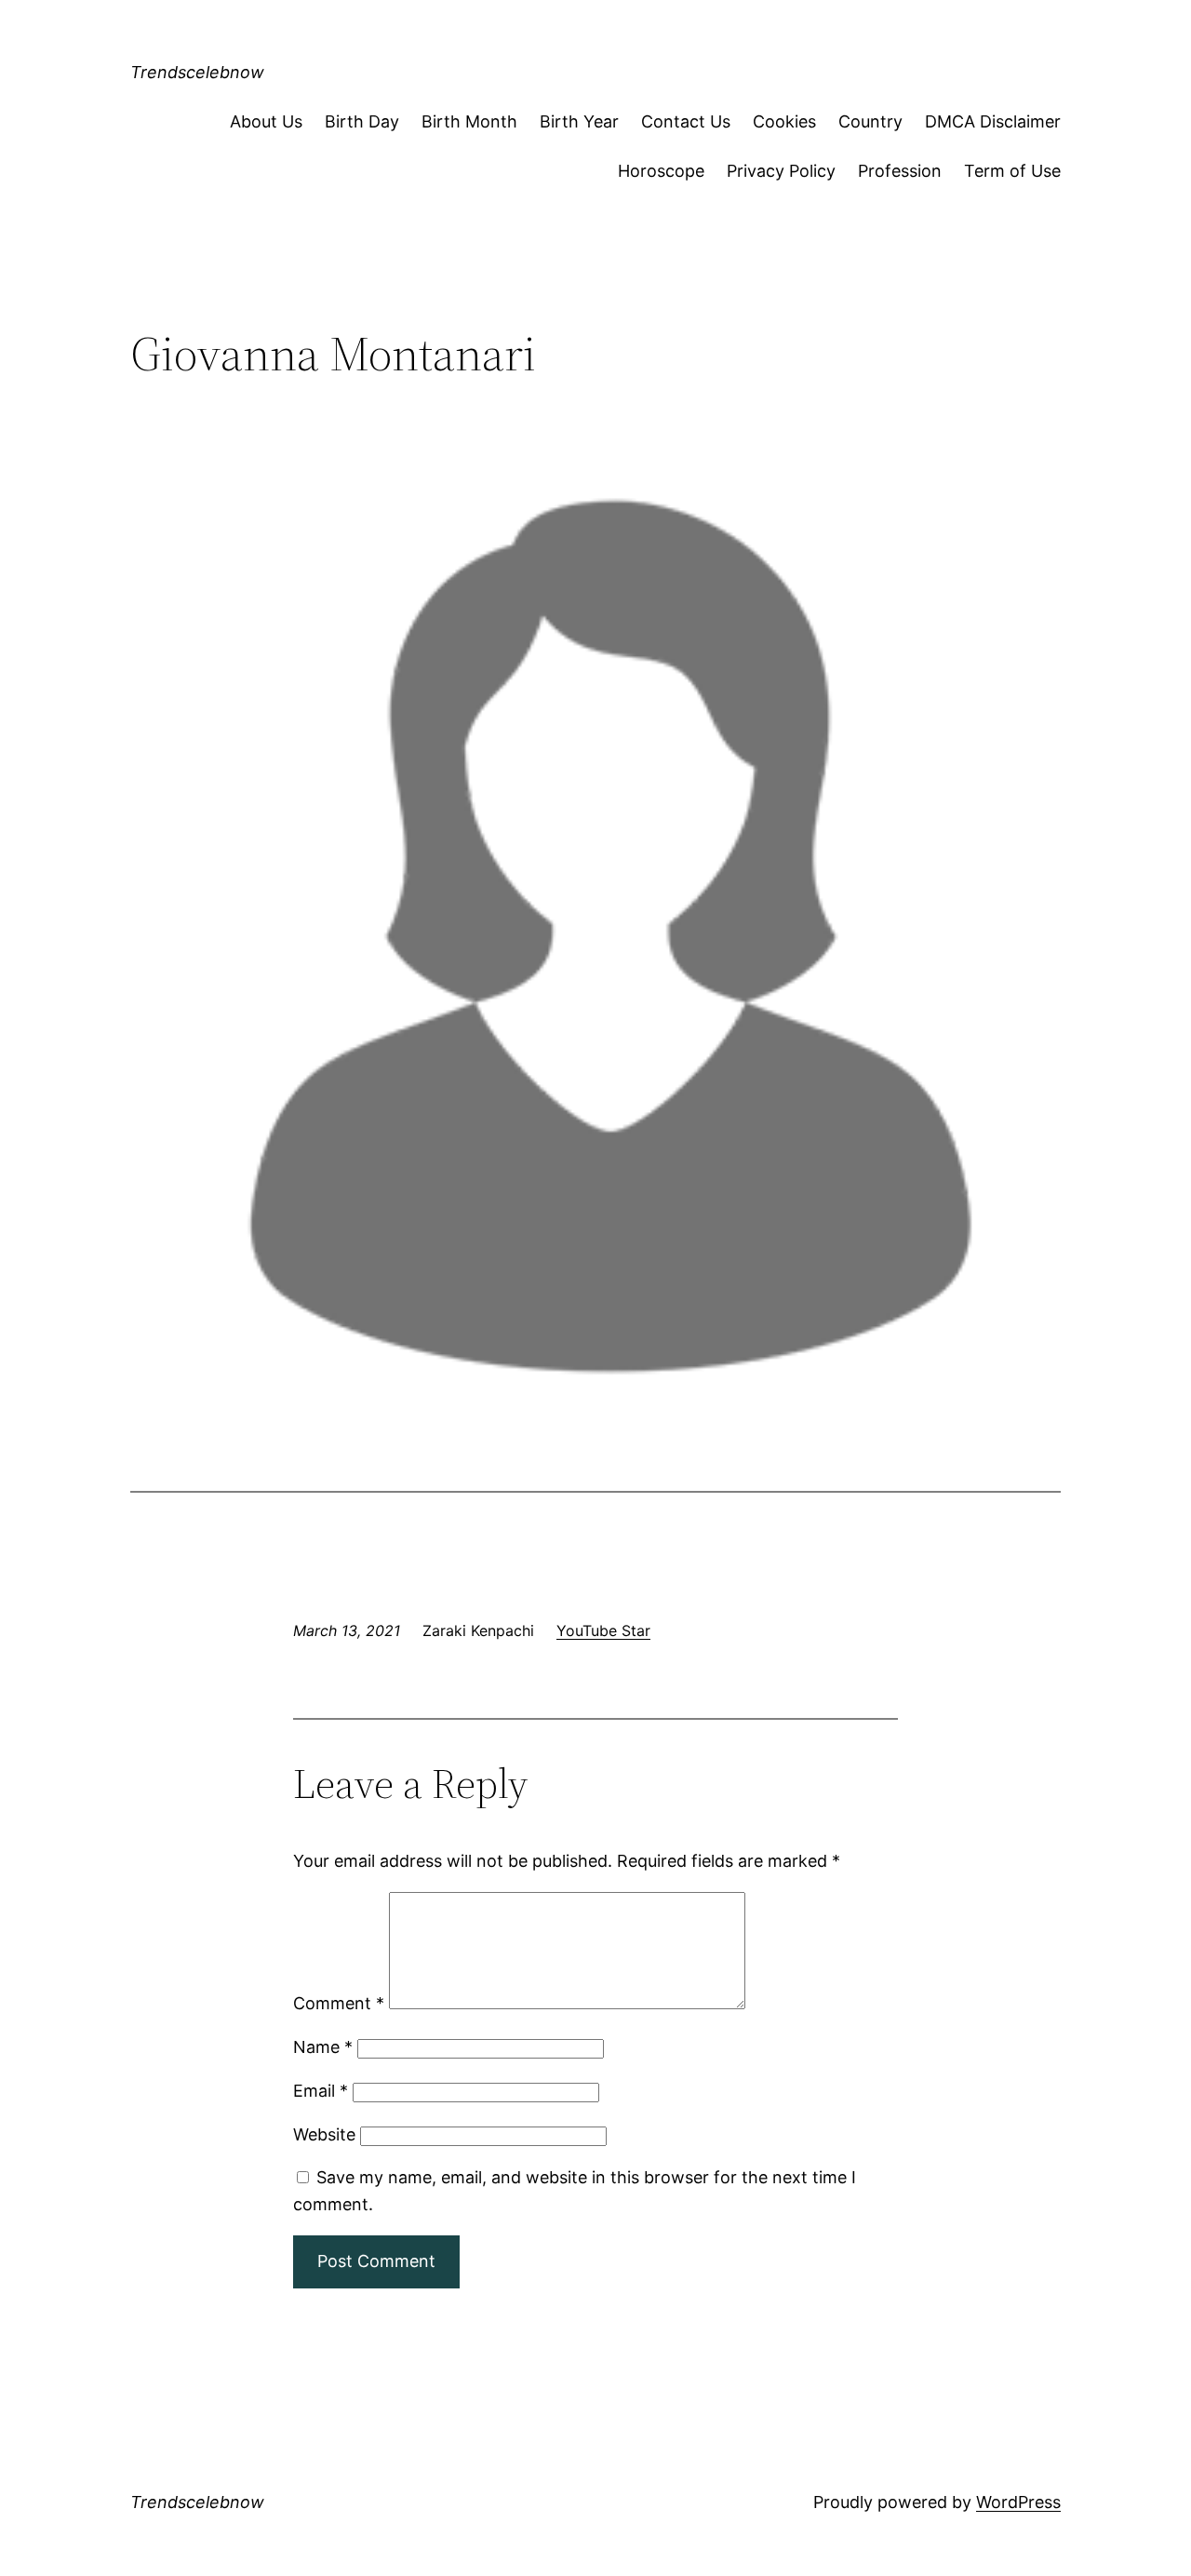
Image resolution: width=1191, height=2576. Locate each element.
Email (321, 2091)
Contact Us (686, 121)
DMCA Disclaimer (993, 121)
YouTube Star (603, 1630)
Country (870, 121)
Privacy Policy (781, 171)
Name (323, 2047)
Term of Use (1012, 171)
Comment (339, 2003)
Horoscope (661, 171)
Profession (900, 171)
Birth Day (362, 121)
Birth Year (579, 121)
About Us (266, 121)
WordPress (1018, 2502)
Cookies (784, 121)
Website (324, 2134)
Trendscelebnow (197, 72)
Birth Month (469, 121)
